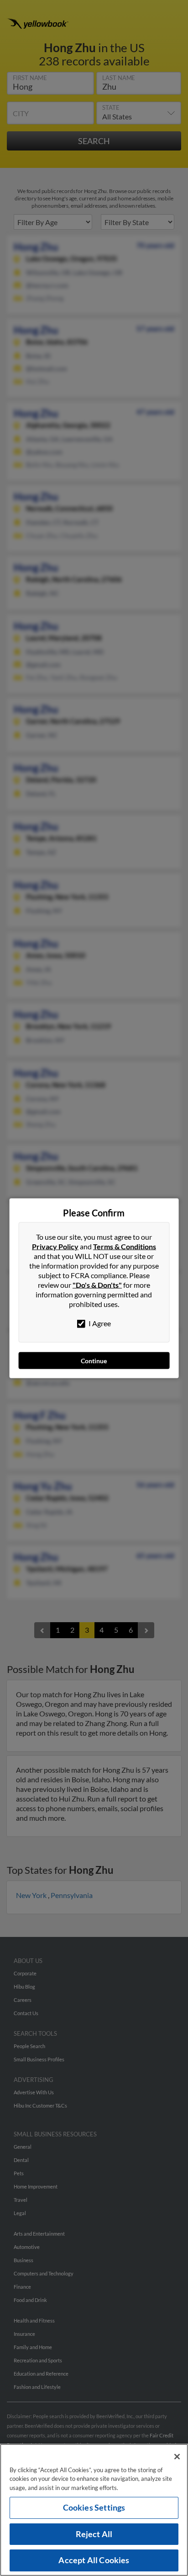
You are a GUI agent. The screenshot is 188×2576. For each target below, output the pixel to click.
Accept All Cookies (94, 2560)
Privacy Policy (55, 1246)
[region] (94, 2510)
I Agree (99, 1323)
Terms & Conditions (125, 1246)
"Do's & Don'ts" (97, 1284)
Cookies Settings (94, 2507)
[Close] (177, 2457)
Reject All (94, 2534)
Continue (94, 1360)
